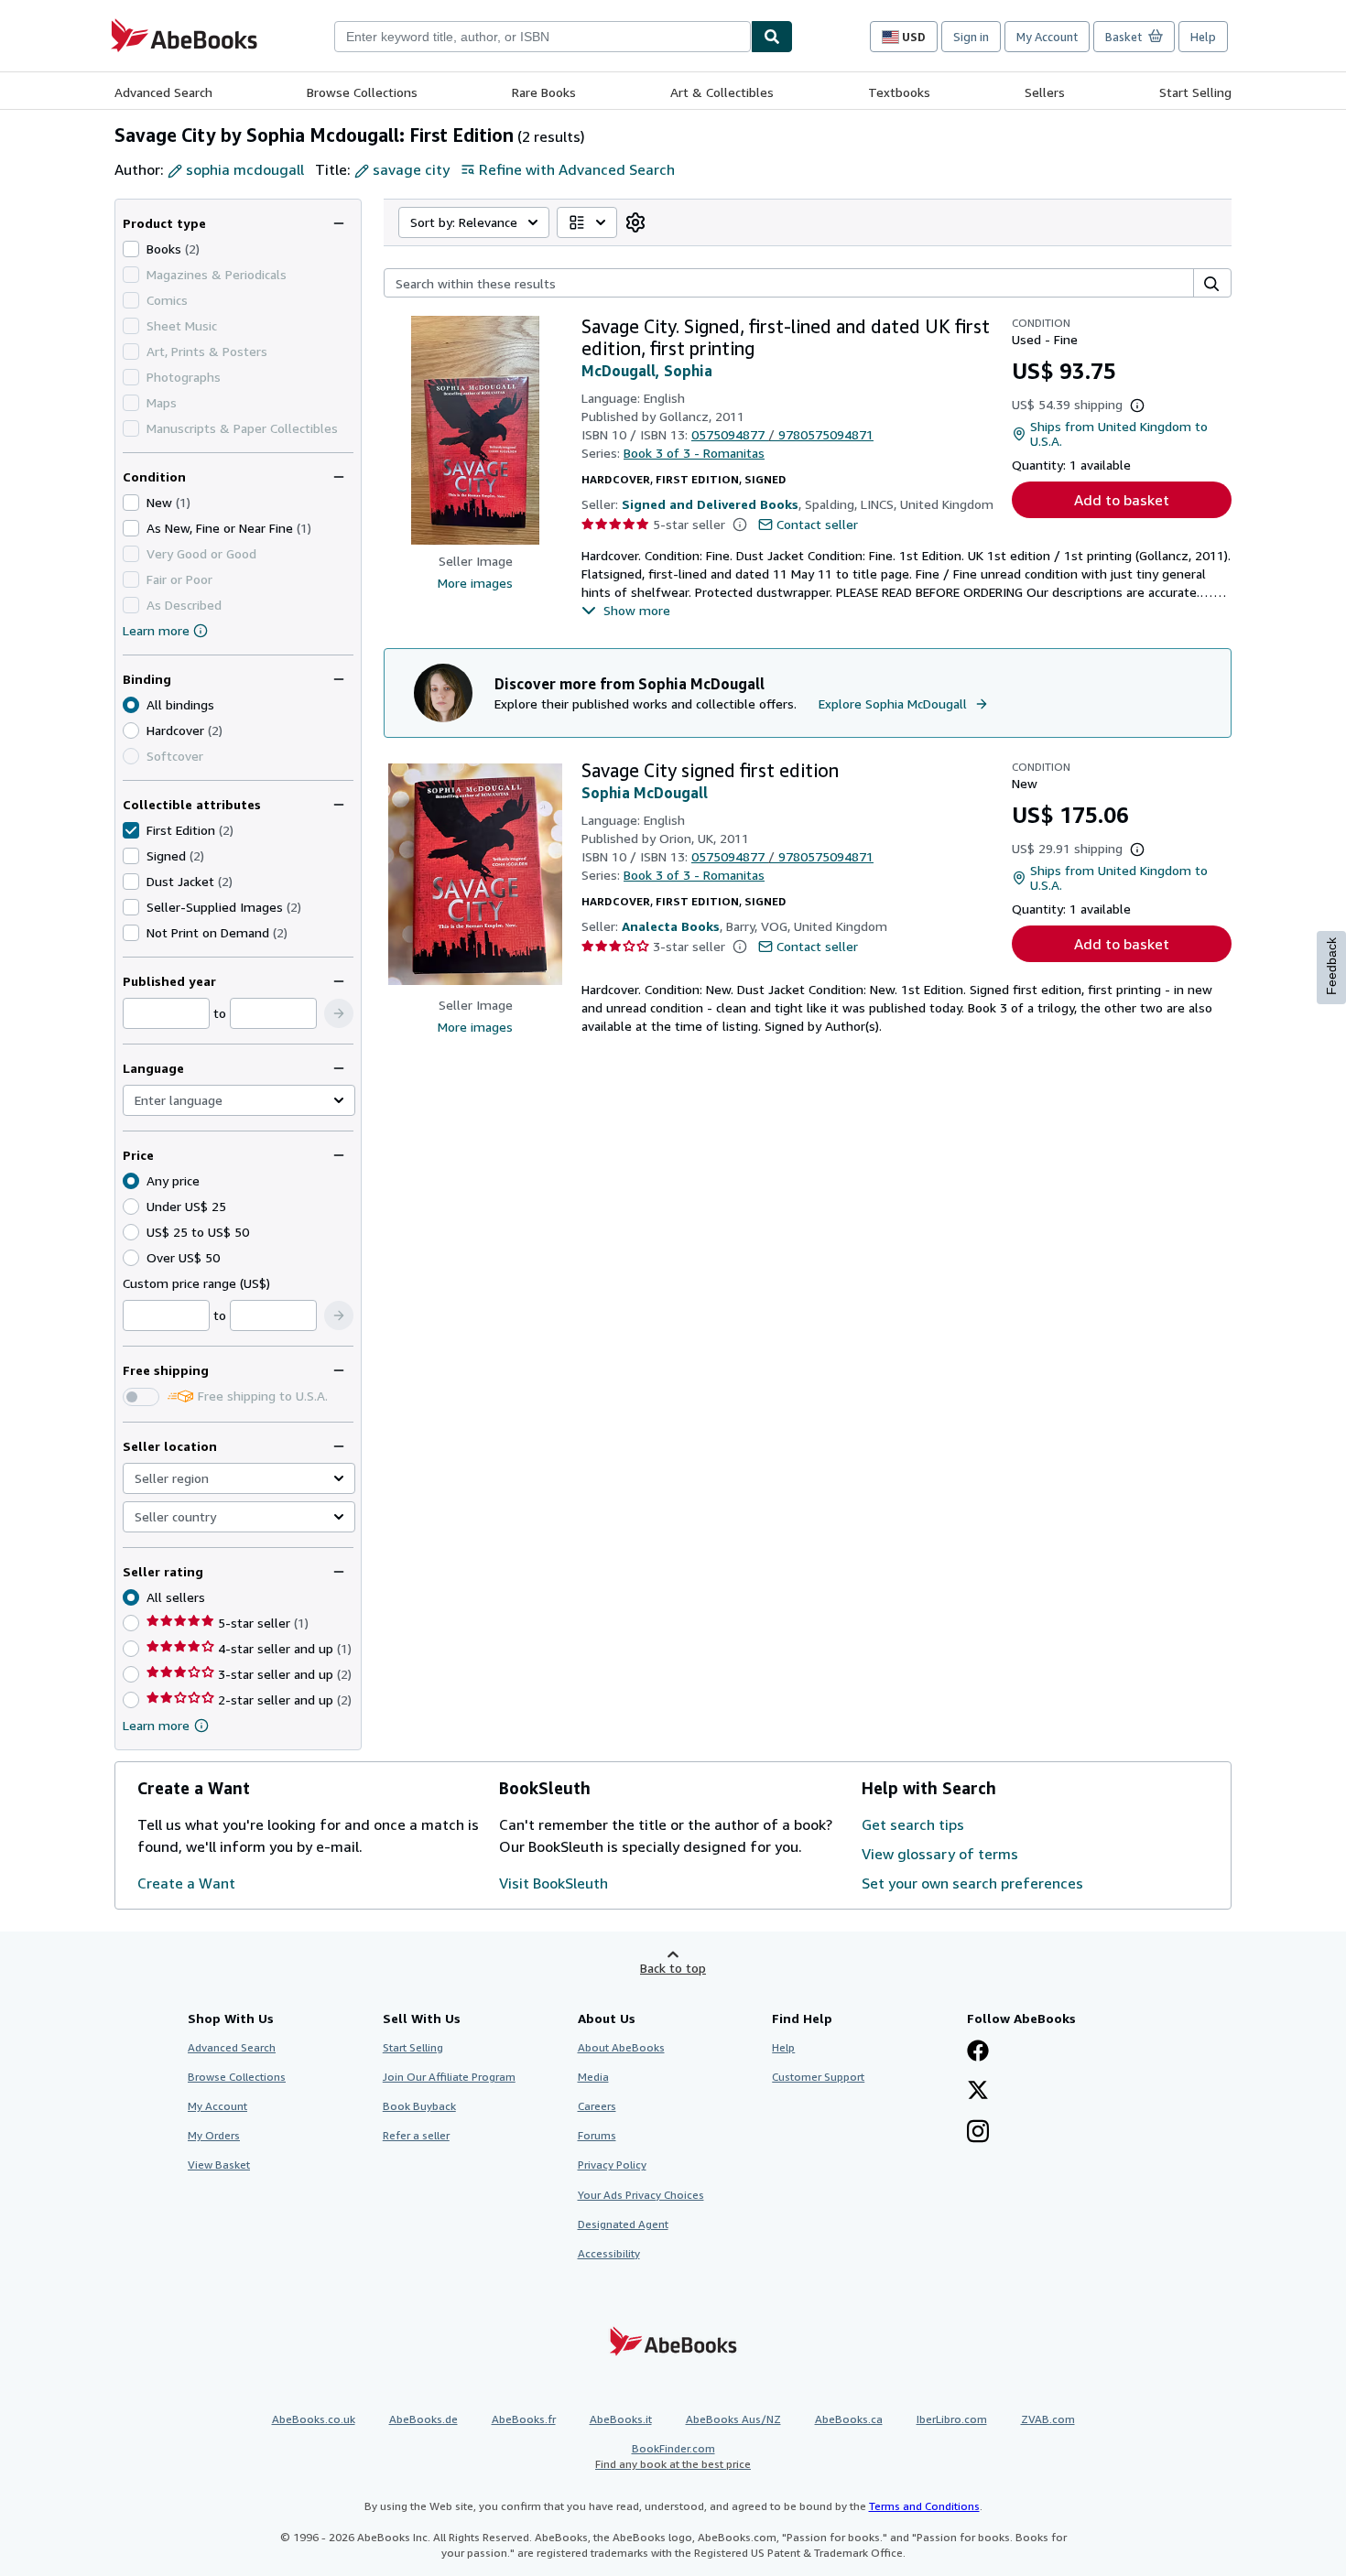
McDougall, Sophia (647, 371)
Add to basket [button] (1122, 500)
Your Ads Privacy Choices (641, 2195)
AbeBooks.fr (524, 2419)
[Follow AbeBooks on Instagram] (978, 2133)
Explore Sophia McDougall (893, 704)
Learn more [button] (156, 1725)
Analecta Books (671, 926)
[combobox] (543, 37)
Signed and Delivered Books (710, 504)
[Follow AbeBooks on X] (978, 2092)
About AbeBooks (621, 2047)
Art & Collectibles (722, 92)
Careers (597, 2106)
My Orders (214, 2135)
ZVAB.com (1048, 2419)
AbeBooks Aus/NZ (733, 2419)
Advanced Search (163, 92)
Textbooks (899, 92)
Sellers (1045, 92)
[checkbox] (131, 249)
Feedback (1331, 966)
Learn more (156, 630)
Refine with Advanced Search (577, 169)
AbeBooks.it (621, 2419)
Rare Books (544, 92)
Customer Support (818, 2077)
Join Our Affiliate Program (449, 2077)
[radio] (131, 731)
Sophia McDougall (645, 793)
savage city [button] (411, 169)
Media (593, 2077)
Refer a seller (416, 2135)
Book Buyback (419, 2106)
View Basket (219, 2165)
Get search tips (913, 1824)
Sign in (971, 37)
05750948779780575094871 (782, 434)
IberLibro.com (952, 2419)
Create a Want (186, 1883)
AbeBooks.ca (849, 2419)
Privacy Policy (612, 2165)
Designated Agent (623, 2224)
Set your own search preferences (972, 1883)
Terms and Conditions (924, 2506)
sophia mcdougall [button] (245, 169)
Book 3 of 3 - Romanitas (694, 453)
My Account (1047, 37)
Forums (597, 2135)
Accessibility (609, 2253)
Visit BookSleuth (554, 1883)
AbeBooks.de (423, 2419)
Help (1203, 37)
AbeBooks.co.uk (314, 2419)
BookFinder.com (673, 2456)
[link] (635, 222)
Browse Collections (362, 92)
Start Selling (1195, 92)
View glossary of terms (940, 1854)
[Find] (772, 37)
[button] (339, 1013)
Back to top (673, 1968)
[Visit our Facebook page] (978, 2052)
